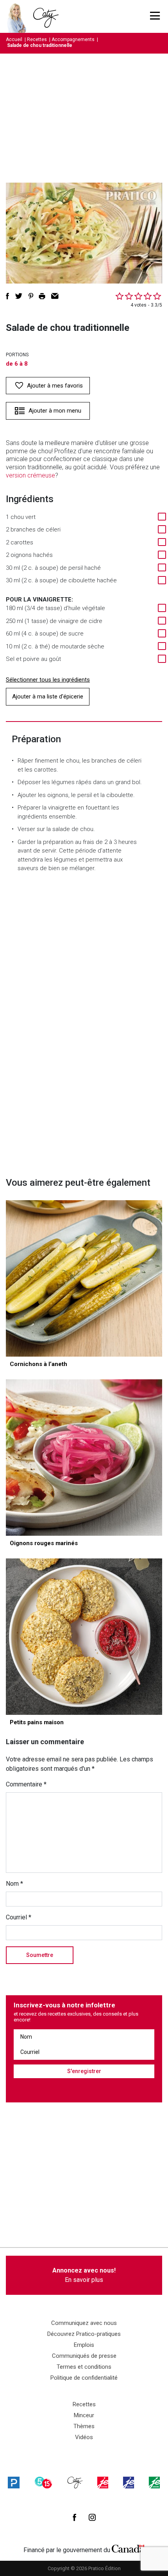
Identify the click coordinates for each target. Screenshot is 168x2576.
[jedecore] (129, 2483)
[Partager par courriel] (55, 296)
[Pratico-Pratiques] (14, 2483)
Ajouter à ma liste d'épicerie (48, 697)
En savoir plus (84, 2275)
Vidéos (84, 2437)
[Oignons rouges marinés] (84, 1458)
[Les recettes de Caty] (19, 16)
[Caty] (75, 2483)
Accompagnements (73, 39)
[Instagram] (92, 2517)
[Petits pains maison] (84, 1637)
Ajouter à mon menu (55, 411)
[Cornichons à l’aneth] (84, 1278)
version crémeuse (30, 475)
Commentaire (26, 1784)
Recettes (37, 39)
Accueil (14, 39)
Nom (14, 1884)
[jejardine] (154, 2483)
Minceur (84, 2415)
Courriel (19, 1917)
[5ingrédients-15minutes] (43, 2483)
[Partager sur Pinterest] (31, 296)
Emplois (84, 2345)
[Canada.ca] (128, 2548)
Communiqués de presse (84, 2356)
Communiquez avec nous (84, 2323)
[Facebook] (74, 2517)
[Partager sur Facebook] (7, 296)
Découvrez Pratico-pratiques (84, 2334)
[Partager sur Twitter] (19, 296)
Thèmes (84, 2426)
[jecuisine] (103, 2483)
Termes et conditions (84, 2367)
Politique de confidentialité (84, 2378)
